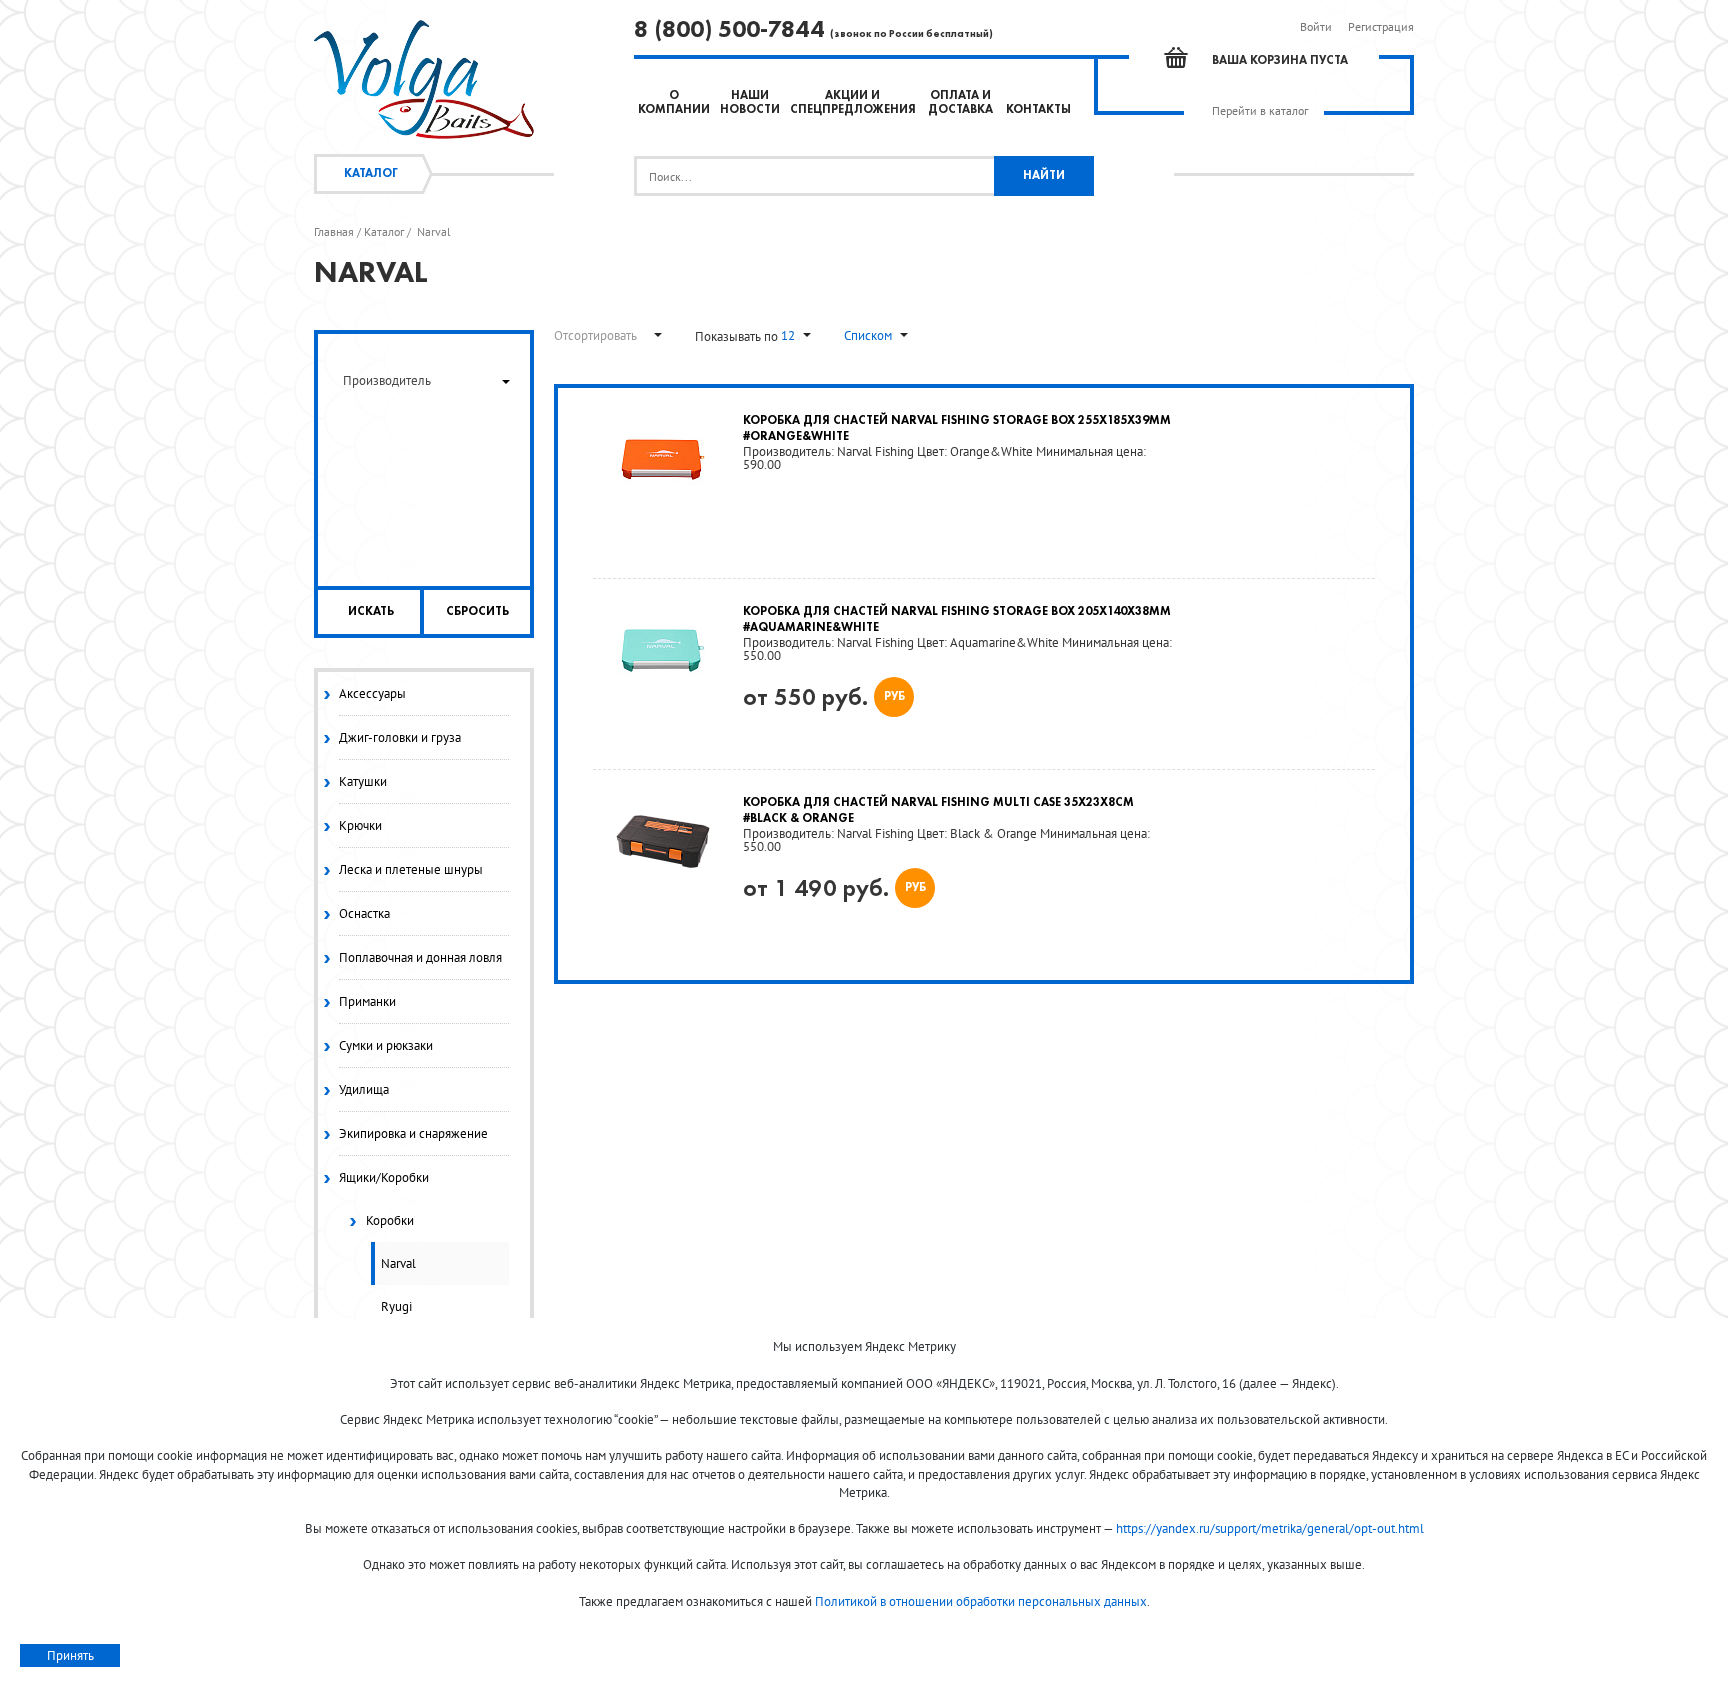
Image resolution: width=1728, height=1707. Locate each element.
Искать (371, 612)
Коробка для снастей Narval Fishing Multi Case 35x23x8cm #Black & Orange (938, 811)
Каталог (371, 174)
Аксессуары (372, 693)
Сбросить (477, 612)
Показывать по (738, 336)
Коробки (390, 1220)
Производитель (387, 380)
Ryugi (396, 1306)
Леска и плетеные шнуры (411, 869)
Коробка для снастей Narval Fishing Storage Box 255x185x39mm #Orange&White (957, 429)
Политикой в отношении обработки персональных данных (981, 1601)
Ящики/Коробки (384, 1177)
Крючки (360, 825)
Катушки (363, 781)
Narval (398, 1263)
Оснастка (364, 913)
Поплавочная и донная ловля (420, 957)
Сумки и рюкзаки (386, 1045)
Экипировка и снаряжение (413, 1133)
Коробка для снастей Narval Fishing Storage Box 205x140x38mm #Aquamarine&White (957, 620)
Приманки (367, 1001)
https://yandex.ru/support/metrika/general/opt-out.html (1270, 1528)
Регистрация (1381, 26)
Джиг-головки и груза (400, 737)
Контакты (1038, 110)
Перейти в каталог (1260, 110)
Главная (334, 232)
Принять (70, 1655)
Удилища (364, 1089)
